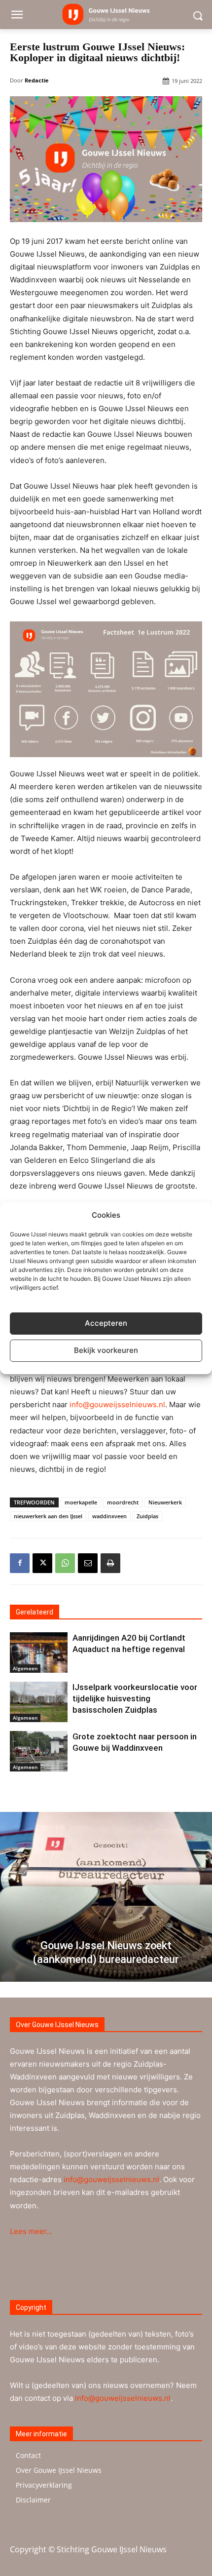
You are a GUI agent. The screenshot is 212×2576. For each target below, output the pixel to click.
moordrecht (123, 1502)
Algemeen (25, 1668)
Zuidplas (147, 1516)
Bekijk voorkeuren (106, 1350)
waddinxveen (109, 1516)
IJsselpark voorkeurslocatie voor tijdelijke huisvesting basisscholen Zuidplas (135, 1698)
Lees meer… (31, 2231)
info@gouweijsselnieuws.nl (117, 1404)
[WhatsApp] (65, 1563)
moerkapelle (81, 1502)
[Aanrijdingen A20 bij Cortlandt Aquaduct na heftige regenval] (39, 1653)
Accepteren (106, 1323)
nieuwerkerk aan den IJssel (48, 1516)
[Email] (88, 1563)
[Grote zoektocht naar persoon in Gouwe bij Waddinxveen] (39, 1751)
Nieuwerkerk (165, 1502)
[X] (42, 1563)
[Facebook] (20, 1563)
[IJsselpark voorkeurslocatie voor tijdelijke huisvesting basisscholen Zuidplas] (39, 1702)
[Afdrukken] (110, 1563)
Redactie (37, 80)
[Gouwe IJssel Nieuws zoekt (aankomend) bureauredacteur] (106, 1897)
